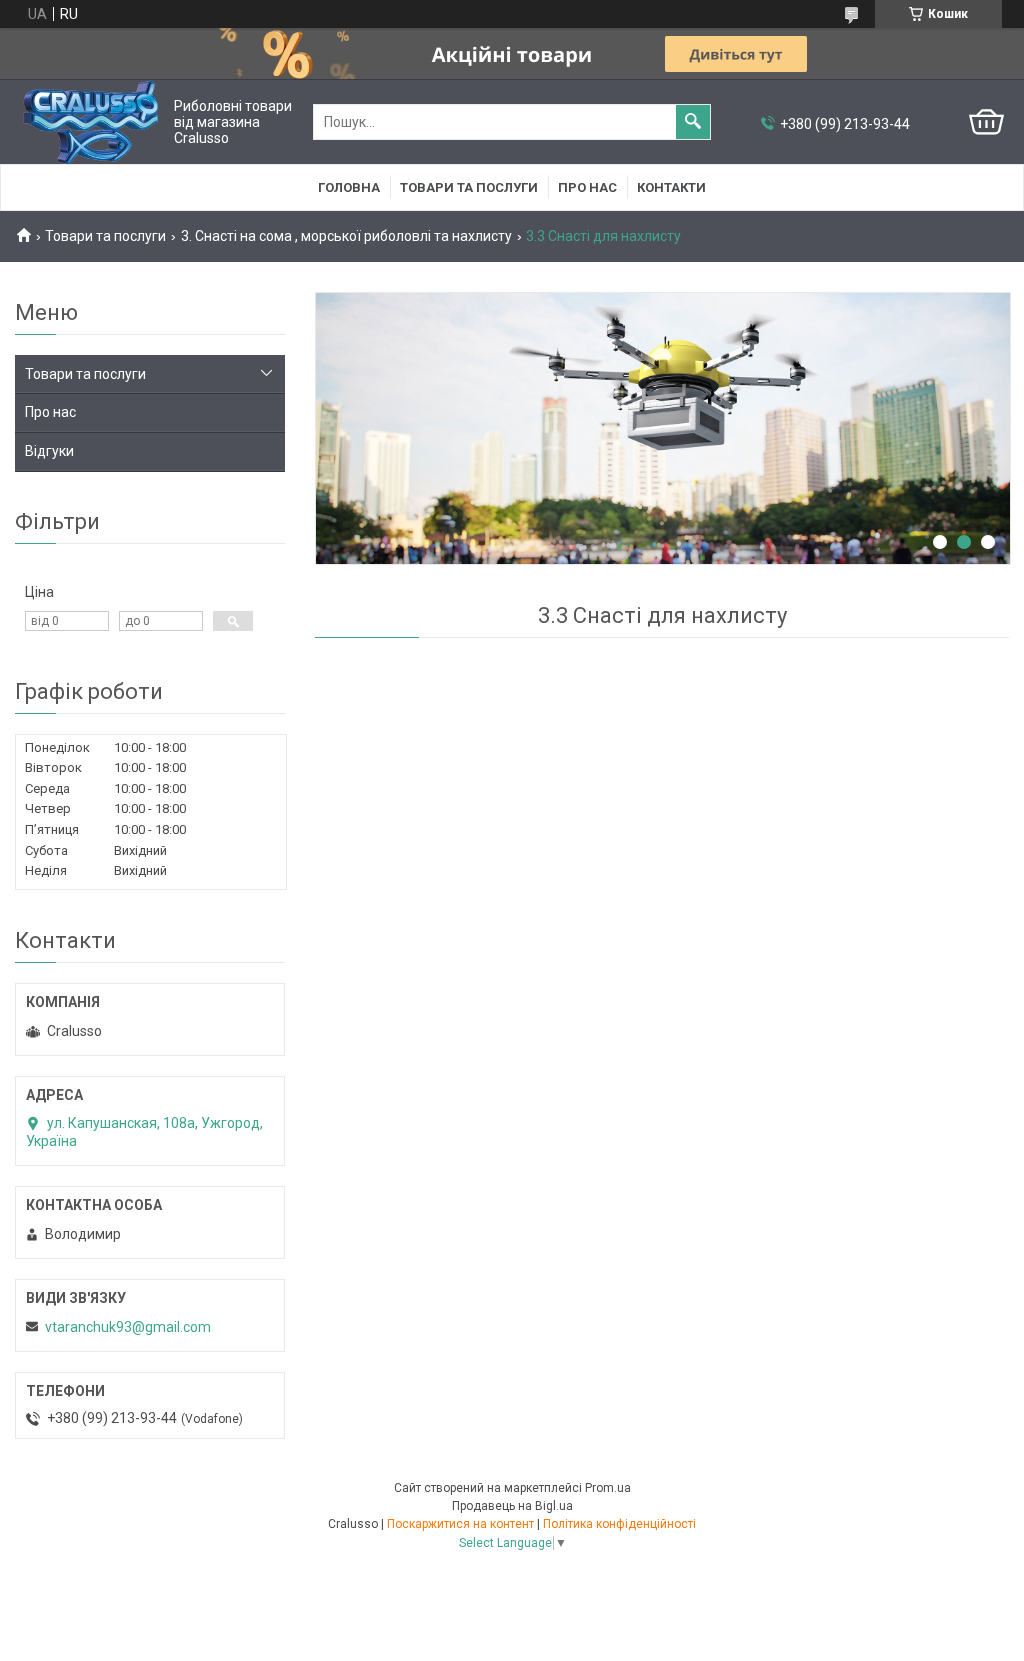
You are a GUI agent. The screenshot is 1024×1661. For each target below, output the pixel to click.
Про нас (587, 187)
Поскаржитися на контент (460, 1524)
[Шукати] (693, 122)
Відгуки (49, 451)
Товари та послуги (469, 187)
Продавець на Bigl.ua (512, 1506)
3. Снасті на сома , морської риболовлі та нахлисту (346, 236)
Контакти (671, 187)
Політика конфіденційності (619, 1524)
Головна (349, 187)
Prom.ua (608, 1488)
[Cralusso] (90, 122)
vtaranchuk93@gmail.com (128, 1327)
